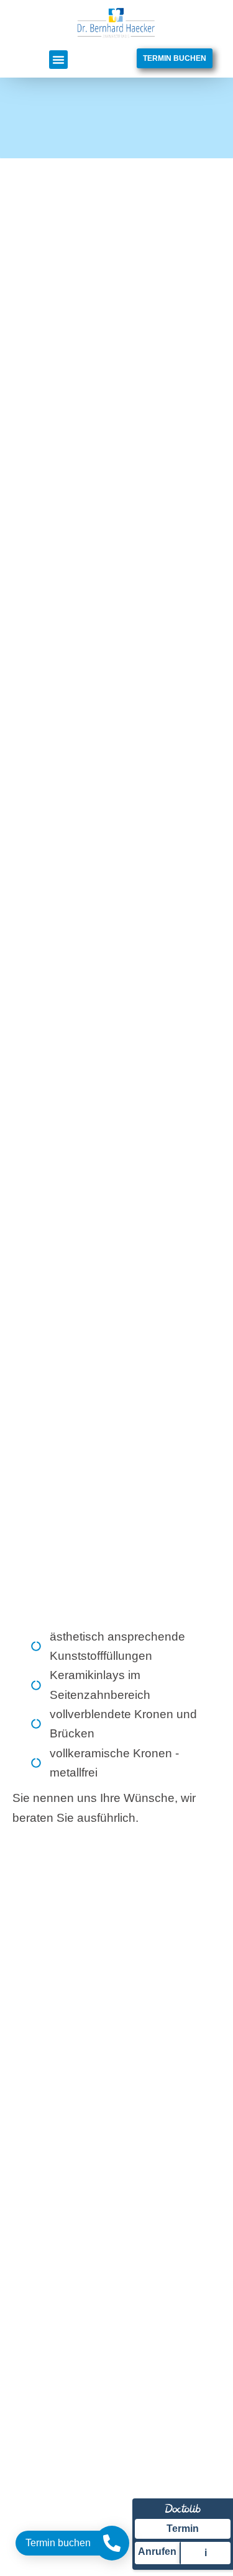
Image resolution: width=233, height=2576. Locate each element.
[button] (58, 60)
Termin (183, 2529)
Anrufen (157, 2551)
